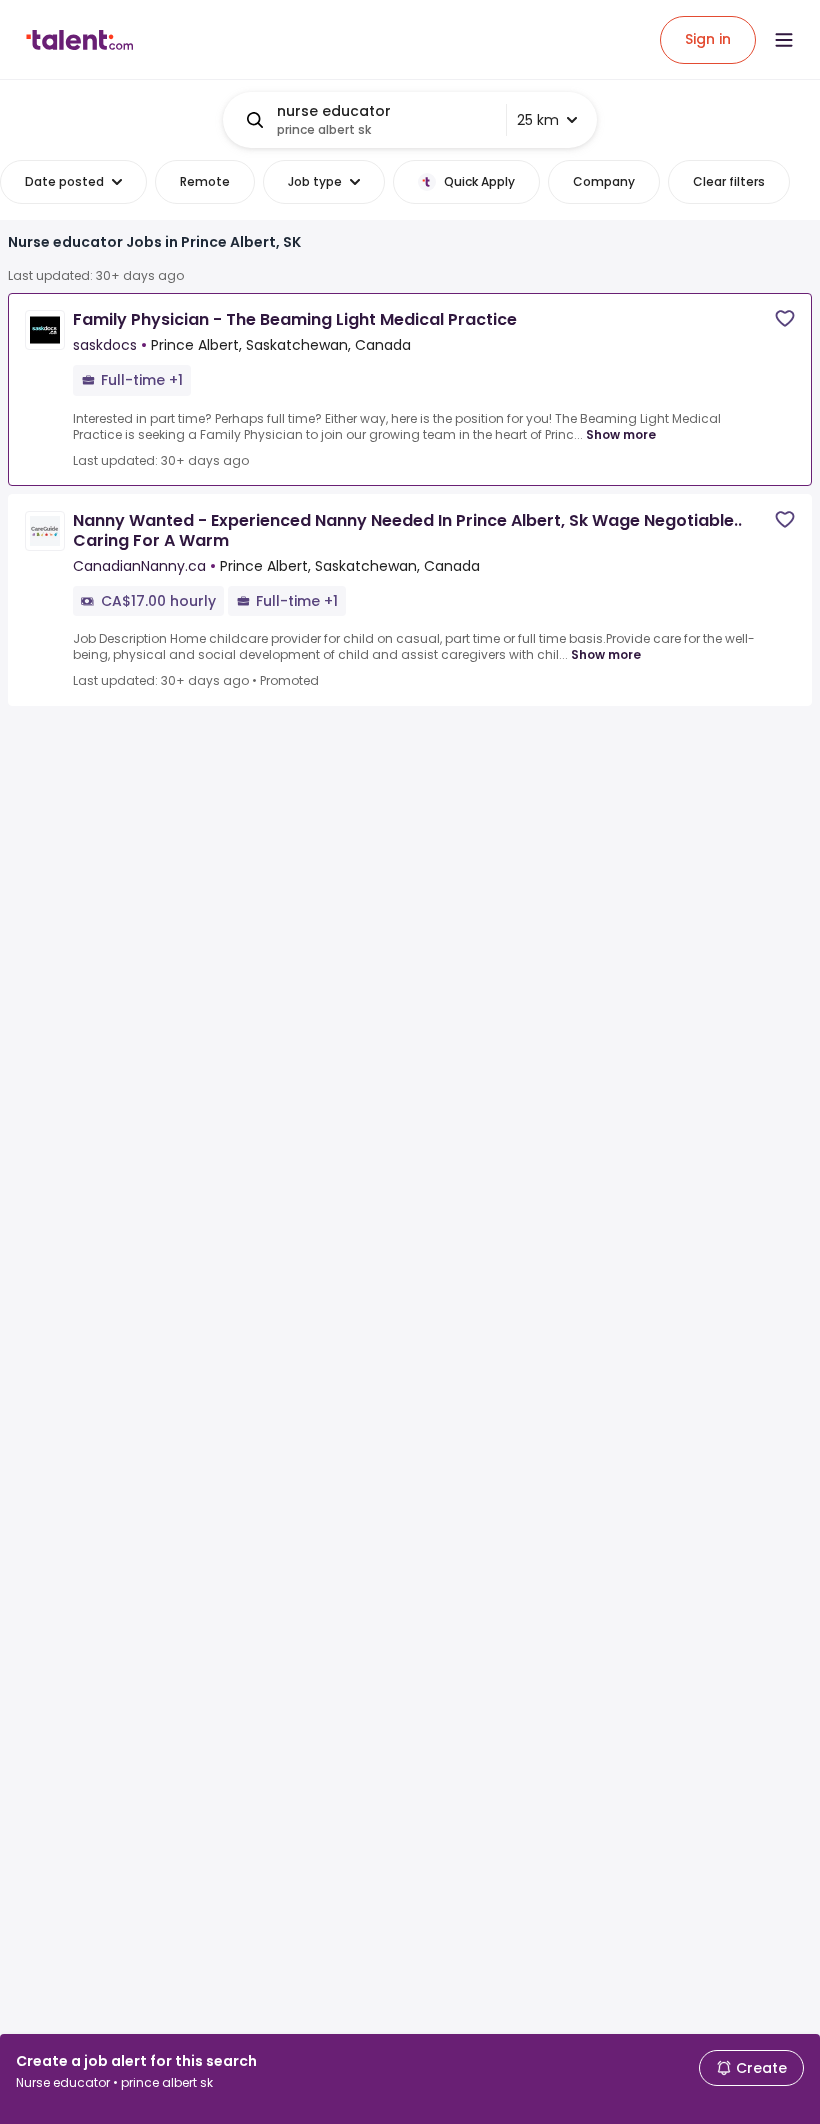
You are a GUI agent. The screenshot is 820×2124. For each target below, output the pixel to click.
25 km (538, 120)
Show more (621, 434)
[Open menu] (784, 40)
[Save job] (785, 318)
